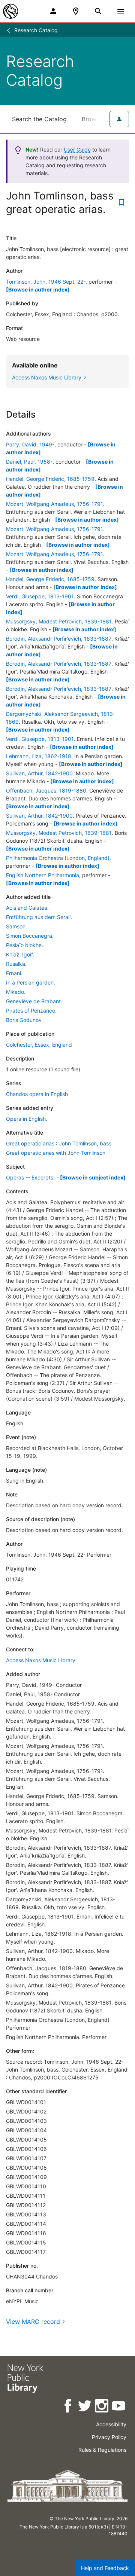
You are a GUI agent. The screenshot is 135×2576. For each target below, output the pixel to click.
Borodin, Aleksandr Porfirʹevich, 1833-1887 (59, 639)
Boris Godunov (24, 1020)
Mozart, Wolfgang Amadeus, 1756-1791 (55, 504)
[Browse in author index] (38, 289)
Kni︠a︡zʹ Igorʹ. (20, 954)
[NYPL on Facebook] (68, 2407)
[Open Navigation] (121, 11)
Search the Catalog (39, 119)
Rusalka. (16, 964)
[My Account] (53, 11)
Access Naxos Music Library (41, 1660)
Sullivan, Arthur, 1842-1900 (39, 773)
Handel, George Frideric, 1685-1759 (50, 479)
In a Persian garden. (31, 982)
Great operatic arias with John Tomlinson (56, 1153)
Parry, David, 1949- (30, 444)
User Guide (77, 149)
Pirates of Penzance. (31, 1011)
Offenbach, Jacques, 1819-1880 (46, 790)
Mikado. (16, 992)
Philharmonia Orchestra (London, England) (58, 858)
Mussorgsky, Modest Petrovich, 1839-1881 (59, 621)
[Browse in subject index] (93, 1177)
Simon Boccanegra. (30, 936)
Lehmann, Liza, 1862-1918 (39, 756)
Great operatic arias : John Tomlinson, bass (59, 1143)
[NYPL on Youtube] (119, 2407)
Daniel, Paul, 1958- (29, 462)
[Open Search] (98, 11)
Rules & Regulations (102, 2450)
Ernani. (14, 973)
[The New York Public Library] (10, 11)
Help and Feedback (105, 2568)
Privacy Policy (109, 2437)
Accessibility (111, 2424)
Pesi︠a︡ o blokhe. (25, 945)
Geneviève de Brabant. (34, 1001)
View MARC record (33, 2322)
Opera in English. (27, 1119)
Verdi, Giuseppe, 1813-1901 (40, 596)
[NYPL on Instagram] (102, 2407)
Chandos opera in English (37, 1094)
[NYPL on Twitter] (85, 2407)
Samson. (16, 926)
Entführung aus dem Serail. (39, 917)
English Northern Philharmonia (43, 875)
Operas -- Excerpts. (30, 1177)
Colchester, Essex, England (39, 1045)
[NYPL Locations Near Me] (76, 11)
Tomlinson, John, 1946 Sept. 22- (46, 282)
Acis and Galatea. (27, 908)
